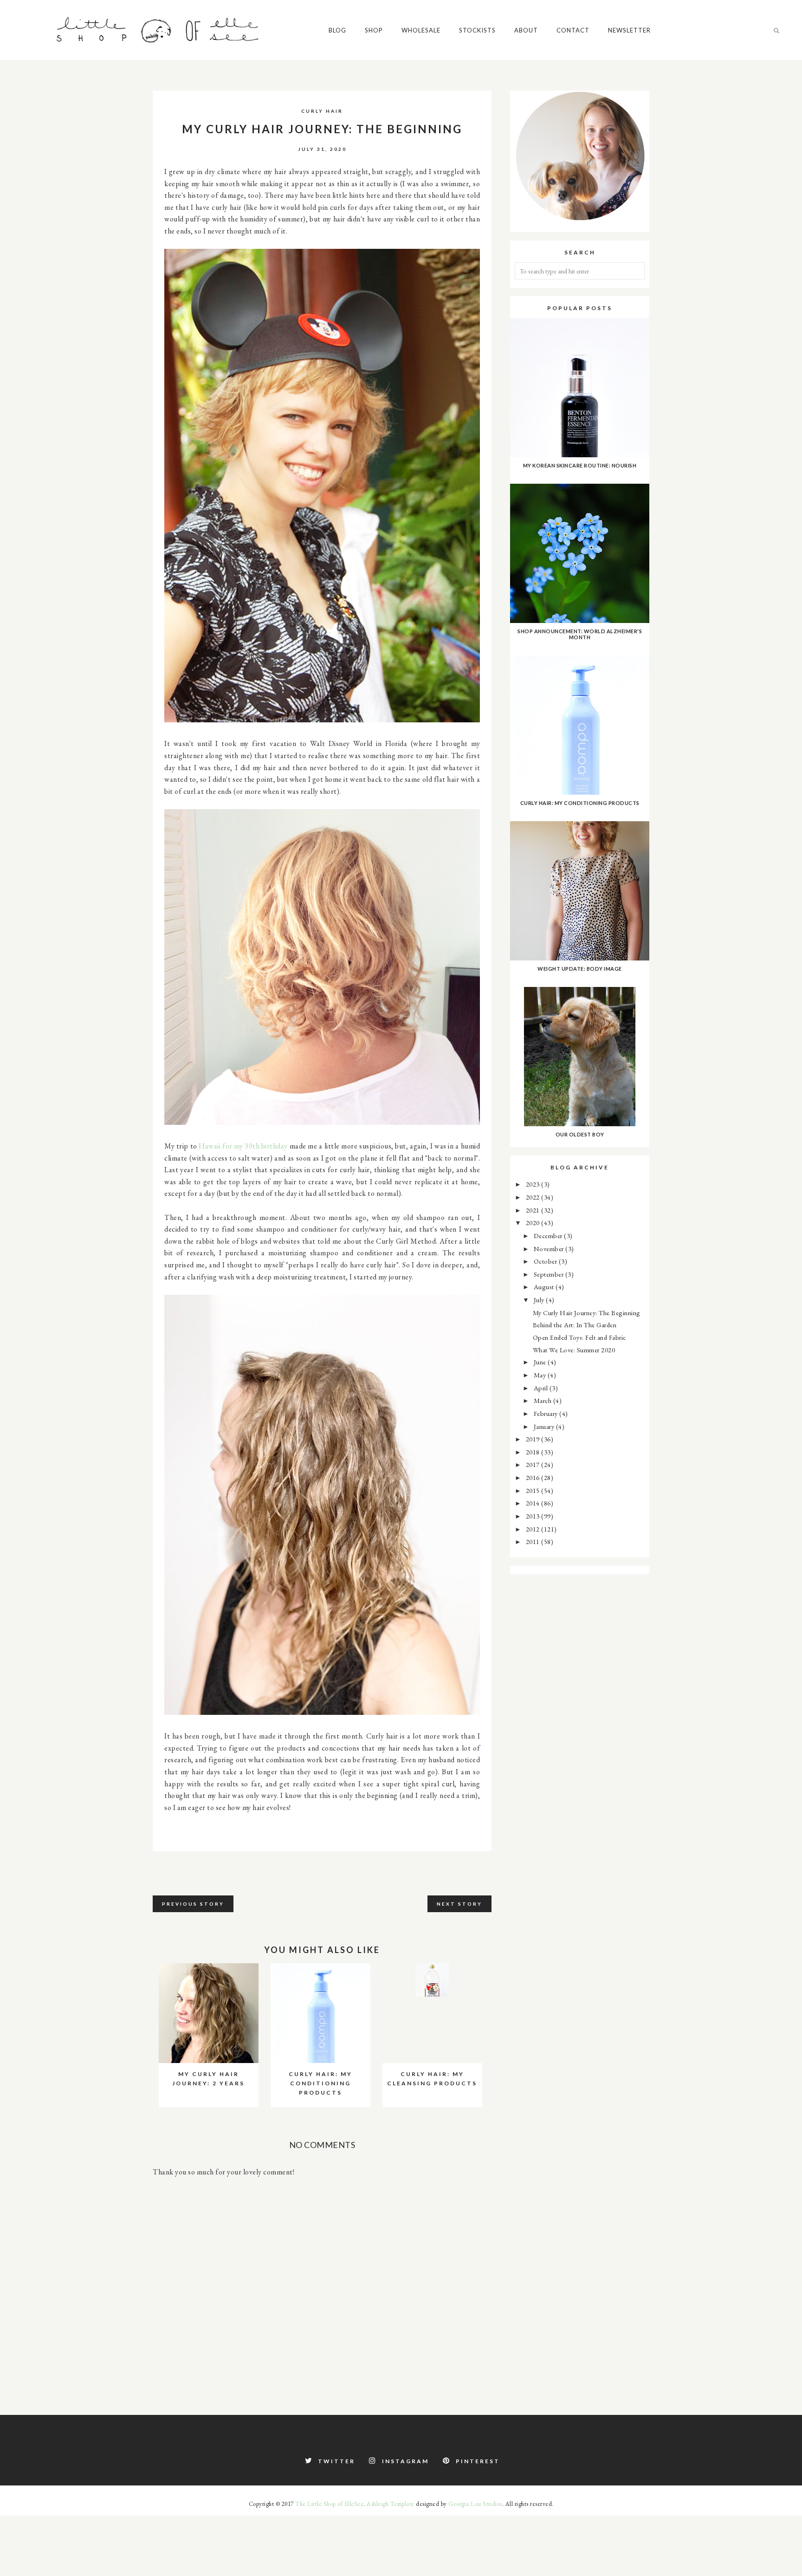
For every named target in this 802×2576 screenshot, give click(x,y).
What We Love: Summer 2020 (574, 1350)
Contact (573, 30)
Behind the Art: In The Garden (575, 1325)
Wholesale (421, 30)
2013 (534, 1516)
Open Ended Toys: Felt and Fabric (579, 1337)
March (543, 1400)
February (547, 1413)
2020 (534, 1223)
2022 (534, 1197)
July (540, 1300)
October (546, 1261)
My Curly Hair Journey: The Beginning (587, 1313)
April (542, 1388)
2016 (534, 1477)
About (526, 30)
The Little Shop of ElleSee (329, 2504)
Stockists (477, 30)
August (545, 1287)
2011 (534, 1541)
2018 (534, 1452)
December (549, 1236)
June (541, 1362)
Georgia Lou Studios (475, 2504)
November (550, 1249)
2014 (534, 1503)
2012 (534, 1529)
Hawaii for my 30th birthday (243, 1146)
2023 (534, 1184)
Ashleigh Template (391, 2504)
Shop (374, 30)
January (545, 1426)
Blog (337, 30)
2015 (534, 1490)
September (550, 1274)
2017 (534, 1464)
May (541, 1375)
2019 (534, 1439)
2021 (534, 1210)
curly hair (322, 111)
